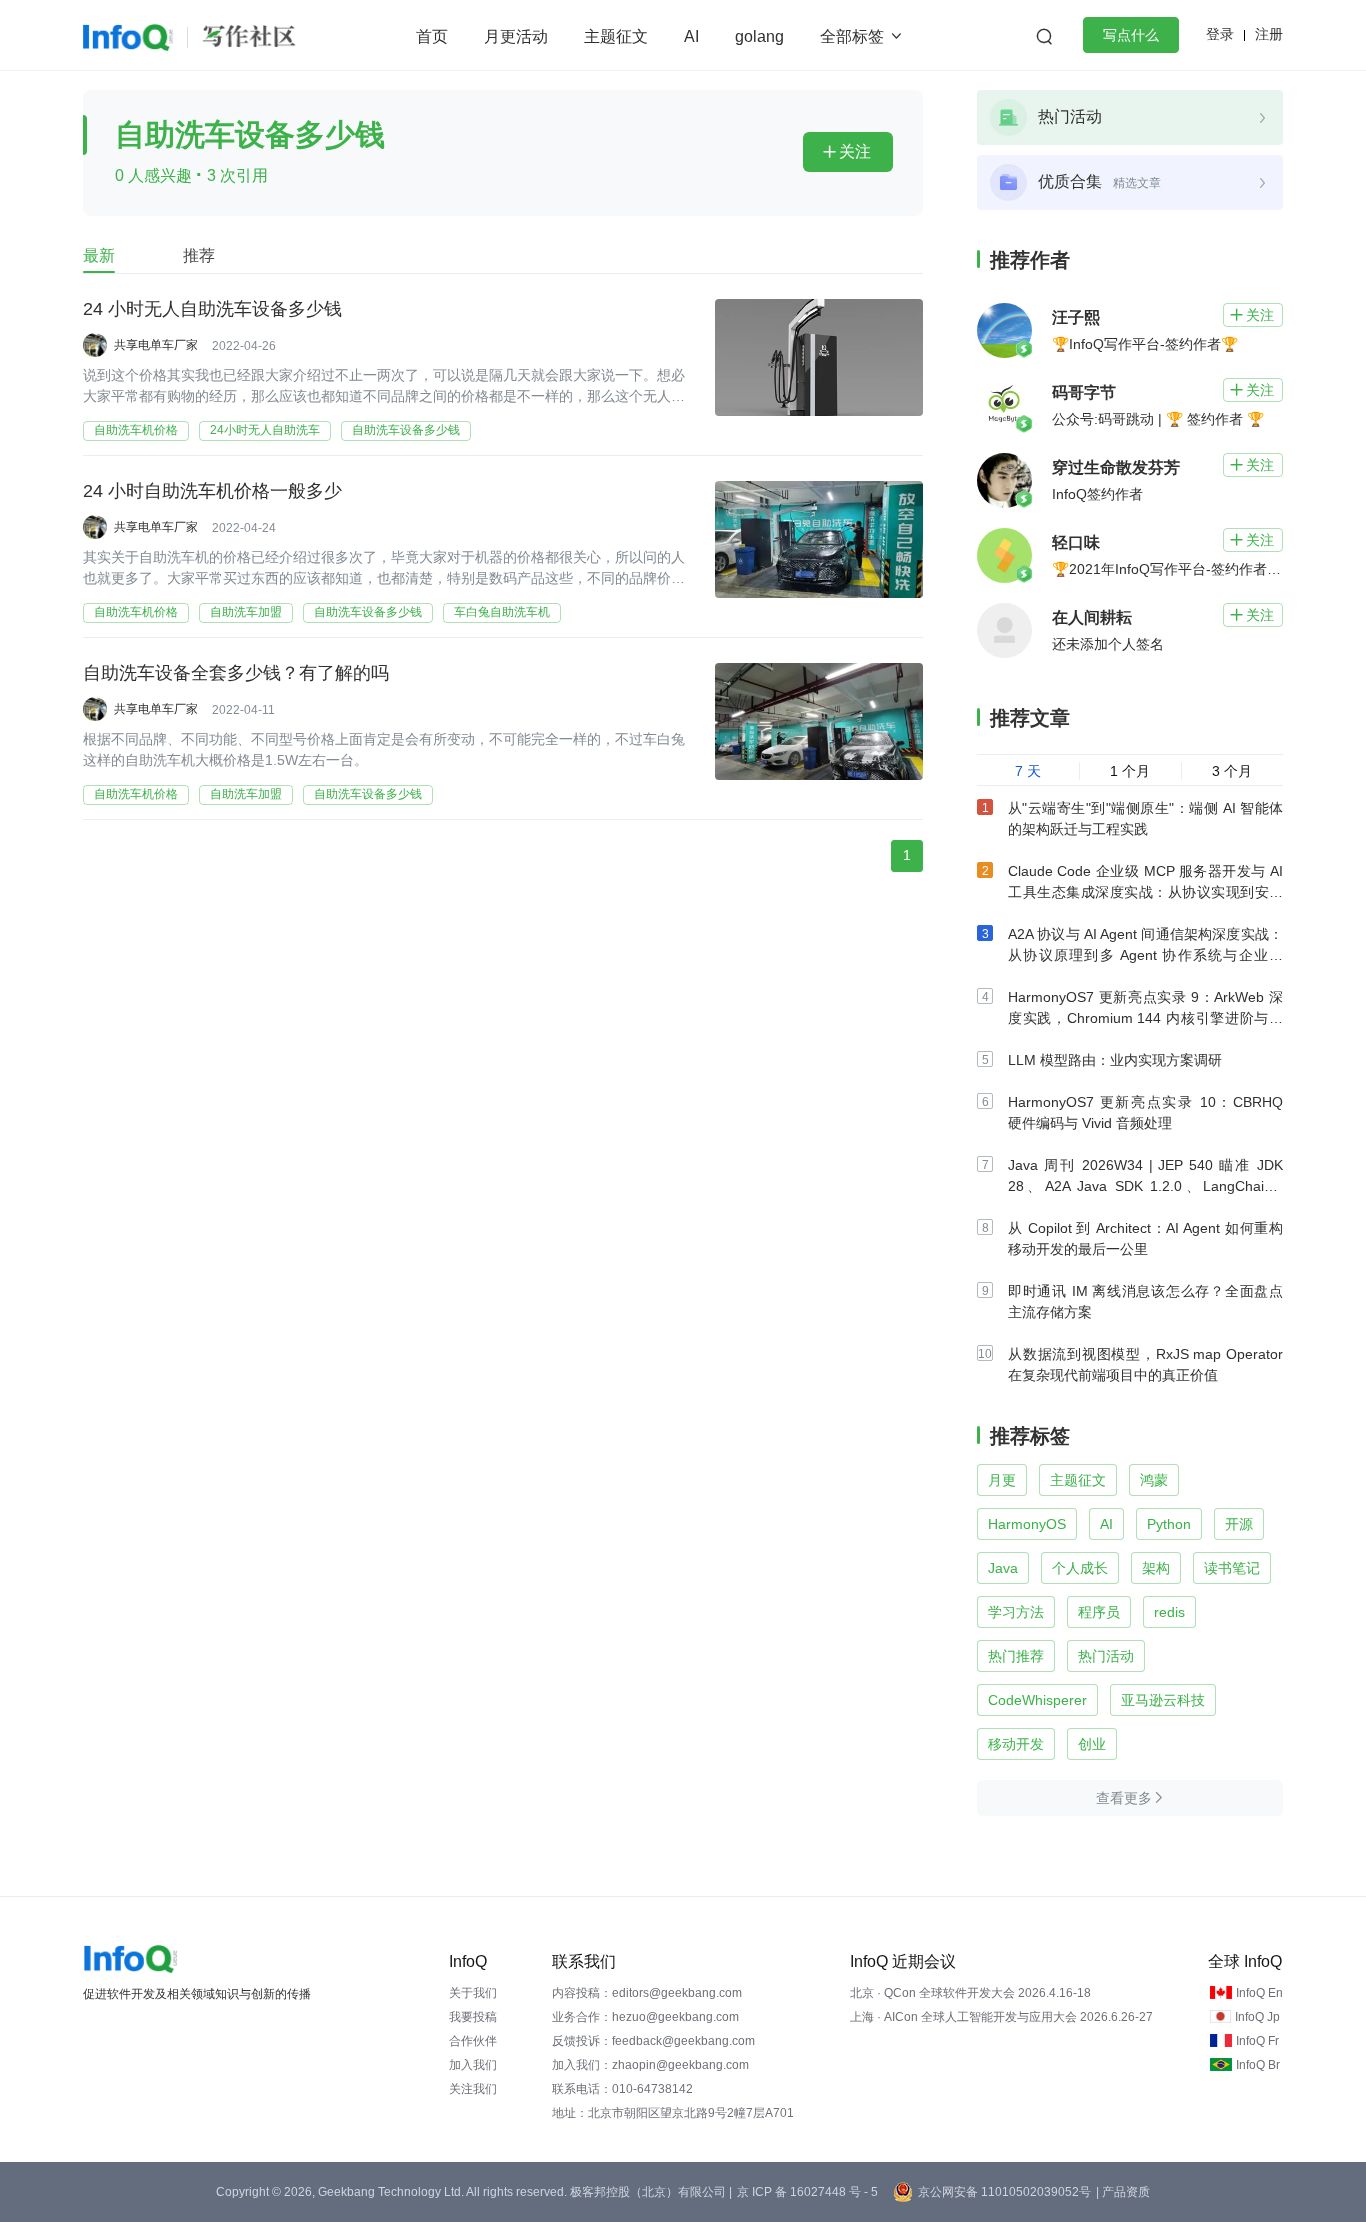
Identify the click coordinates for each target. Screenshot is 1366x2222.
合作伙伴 (473, 2041)
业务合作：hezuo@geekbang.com (645, 2017)
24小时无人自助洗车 (265, 430)
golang (759, 36)
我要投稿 (473, 2017)
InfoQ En (1259, 1993)
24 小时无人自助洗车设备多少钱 (212, 309)
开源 (1239, 1524)
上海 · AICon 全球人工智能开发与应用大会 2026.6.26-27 (1001, 2017)
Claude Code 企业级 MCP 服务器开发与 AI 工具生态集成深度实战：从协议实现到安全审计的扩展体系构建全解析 (1145, 892)
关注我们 (473, 2089)
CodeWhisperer (1037, 1700)
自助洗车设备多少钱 (406, 430)
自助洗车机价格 (136, 430)
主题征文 (616, 36)
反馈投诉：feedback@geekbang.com (653, 2041)
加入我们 (473, 2065)
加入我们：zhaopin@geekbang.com (650, 2065)
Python (1169, 1524)
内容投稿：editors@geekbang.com (647, 1993)
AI (691, 36)
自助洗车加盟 (246, 612)
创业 (1092, 1744)
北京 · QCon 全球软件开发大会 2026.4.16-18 (970, 1993)
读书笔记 (1232, 1568)
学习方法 (1016, 1612)
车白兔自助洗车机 (502, 612)
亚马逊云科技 (1163, 1700)
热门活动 (1106, 1656)
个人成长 (1080, 1568)
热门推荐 (1016, 1656)
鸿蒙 (1154, 1480)
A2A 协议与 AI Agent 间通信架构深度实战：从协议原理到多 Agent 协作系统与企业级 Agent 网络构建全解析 (1145, 955)
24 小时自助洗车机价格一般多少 (212, 491)
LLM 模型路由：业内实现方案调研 (1115, 1060)
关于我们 (473, 1993)
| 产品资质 (1123, 2192)
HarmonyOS (1027, 1524)
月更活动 (516, 36)
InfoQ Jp (1257, 2017)
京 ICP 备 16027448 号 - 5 (807, 2192)
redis (1169, 1612)
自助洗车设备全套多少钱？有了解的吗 (236, 673)
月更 (1002, 1480)
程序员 (1099, 1612)
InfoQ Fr (1257, 2041)
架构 (1156, 1568)
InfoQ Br (1258, 2065)
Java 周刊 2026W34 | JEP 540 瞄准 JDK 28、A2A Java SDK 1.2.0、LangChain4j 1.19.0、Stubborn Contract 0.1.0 (1145, 1186)
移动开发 (1016, 1744)
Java (1003, 1568)
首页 (432, 36)
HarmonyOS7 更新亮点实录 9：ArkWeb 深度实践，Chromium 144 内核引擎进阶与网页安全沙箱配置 (1145, 1018)
